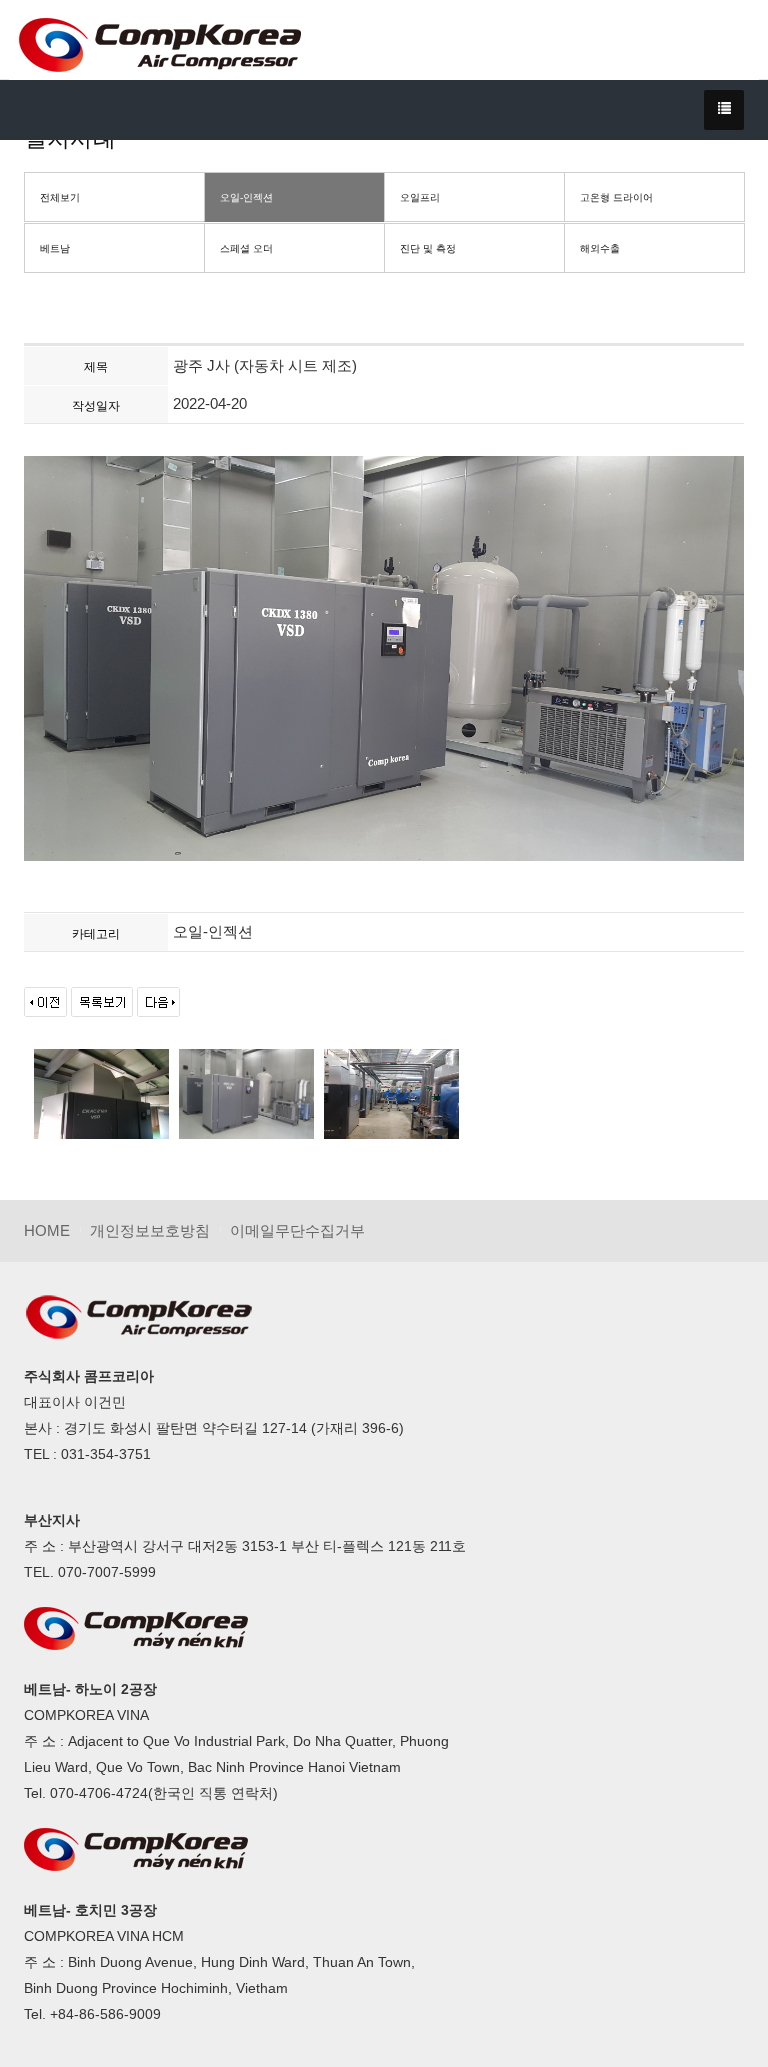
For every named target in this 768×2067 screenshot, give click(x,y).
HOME (47, 1230)
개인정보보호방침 (150, 1230)
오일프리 (420, 197)
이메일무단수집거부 (297, 1230)
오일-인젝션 (246, 197)
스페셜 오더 (246, 248)
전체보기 (60, 197)
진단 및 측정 (428, 248)
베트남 (55, 248)
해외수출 (600, 248)
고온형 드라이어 (616, 197)
